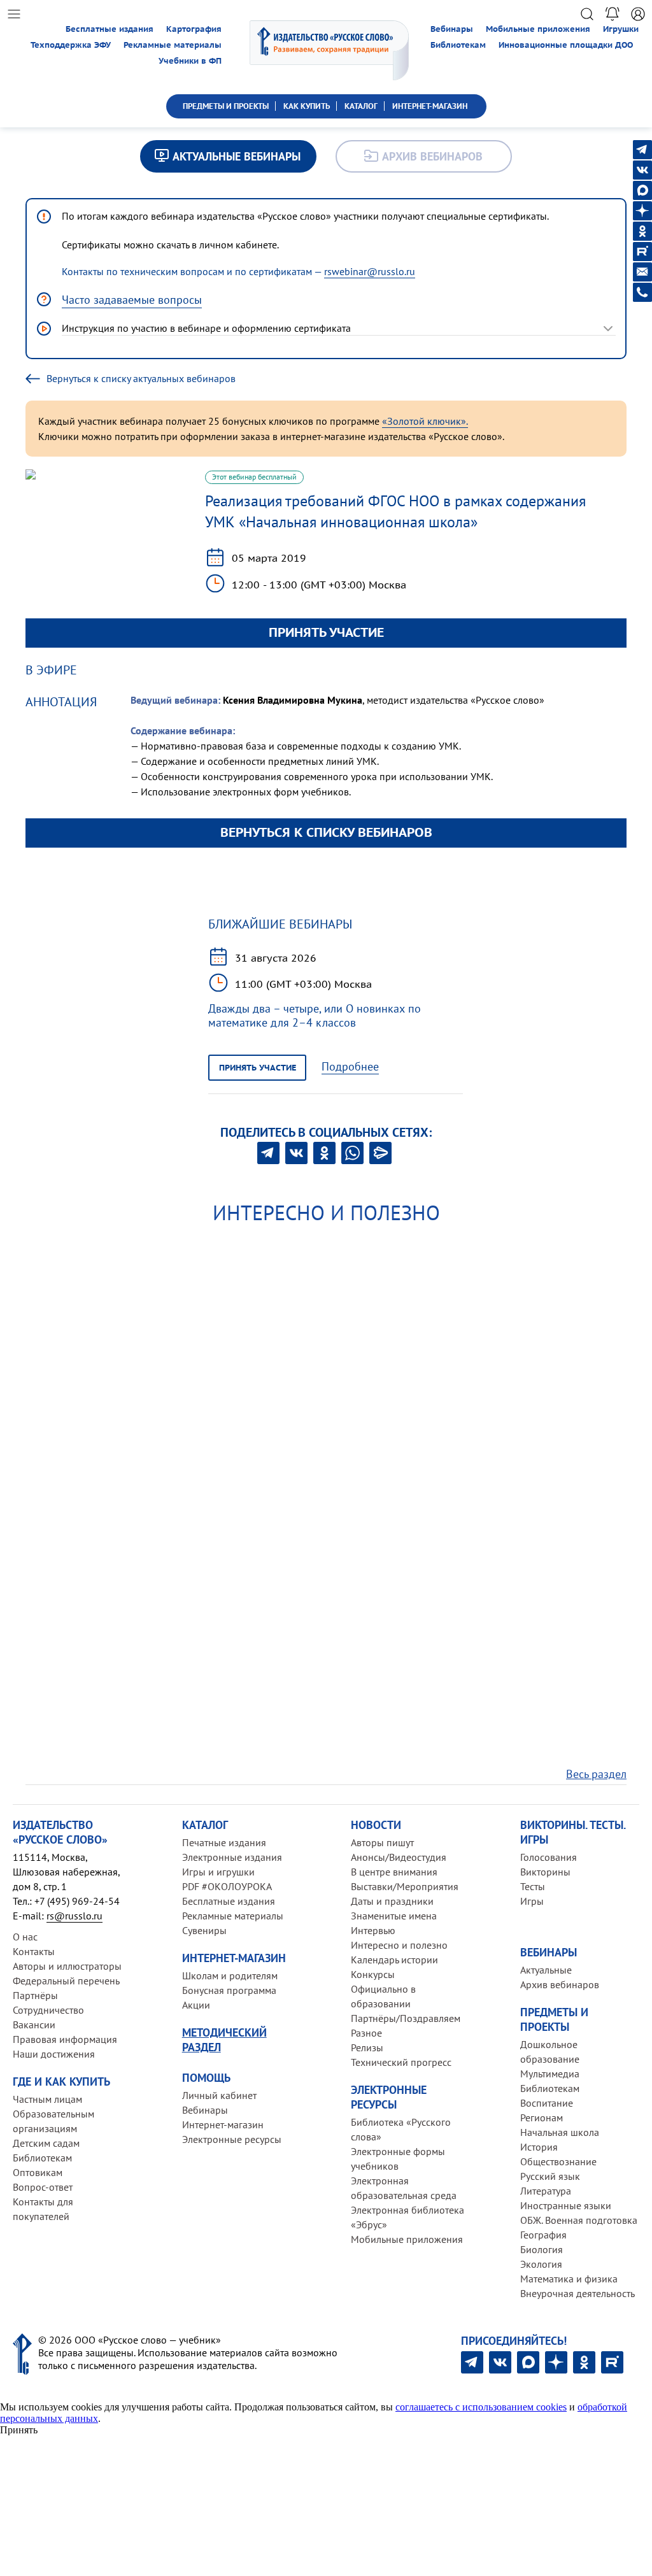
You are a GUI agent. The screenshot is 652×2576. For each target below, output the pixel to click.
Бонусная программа (229, 1990)
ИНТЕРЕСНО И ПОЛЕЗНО (326, 1213)
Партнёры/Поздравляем (406, 2018)
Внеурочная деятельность (578, 2293)
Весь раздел (596, 1774)
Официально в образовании (383, 1996)
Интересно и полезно (399, 1945)
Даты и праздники (392, 1901)
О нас (25, 1937)
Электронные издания (232, 1857)
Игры (532, 1901)
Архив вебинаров (560, 1984)
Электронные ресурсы (232, 2139)
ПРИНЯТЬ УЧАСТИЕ (326, 632)
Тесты (533, 1886)
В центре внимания (394, 1872)
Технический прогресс (401, 2062)
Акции (196, 2005)
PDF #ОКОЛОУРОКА (227, 1886)
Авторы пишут (382, 1842)
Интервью (373, 1930)
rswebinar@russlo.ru (370, 271)
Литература (546, 2191)
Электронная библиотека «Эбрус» (407, 2217)
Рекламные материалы (173, 45)
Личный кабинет (219, 2095)
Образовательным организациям (53, 2121)
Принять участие (258, 1068)
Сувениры (204, 1930)
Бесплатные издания (110, 29)
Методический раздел (224, 2040)
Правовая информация (65, 2039)
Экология (541, 2264)
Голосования (549, 1857)
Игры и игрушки (218, 1872)
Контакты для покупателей (43, 2209)
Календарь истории (394, 1960)
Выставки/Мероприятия (405, 1886)
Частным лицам (47, 2099)
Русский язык (550, 2176)
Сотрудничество (48, 2010)
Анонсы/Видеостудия (399, 1857)
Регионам (542, 2117)
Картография (194, 29)
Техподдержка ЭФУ (71, 45)
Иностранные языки (566, 2205)
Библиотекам (458, 45)
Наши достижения (54, 2054)
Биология (542, 2249)
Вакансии (34, 2025)
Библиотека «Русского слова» (401, 2129)
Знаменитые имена (394, 1916)
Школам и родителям (230, 1975)
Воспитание (547, 2103)
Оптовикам (38, 2172)
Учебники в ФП (190, 61)
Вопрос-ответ (43, 2187)
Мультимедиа (550, 2074)
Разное (366, 2033)
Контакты (34, 1951)
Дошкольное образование (550, 2052)
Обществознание (558, 2161)
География (543, 2235)
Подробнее (350, 1067)
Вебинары (452, 29)
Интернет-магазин (223, 2124)
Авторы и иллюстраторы (67, 1966)
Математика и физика (569, 2279)
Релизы (367, 2047)
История (539, 2147)
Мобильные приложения (538, 29)
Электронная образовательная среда (404, 2188)
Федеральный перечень (66, 1981)
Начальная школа (560, 2132)
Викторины (545, 1872)
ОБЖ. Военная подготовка (579, 2220)
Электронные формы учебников (398, 2159)
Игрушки (621, 29)
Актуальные (546, 1970)
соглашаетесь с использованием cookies (481, 2407)
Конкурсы (373, 1974)
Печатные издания (224, 1842)
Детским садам (46, 2143)
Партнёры (35, 1995)
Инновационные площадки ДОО (566, 45)
